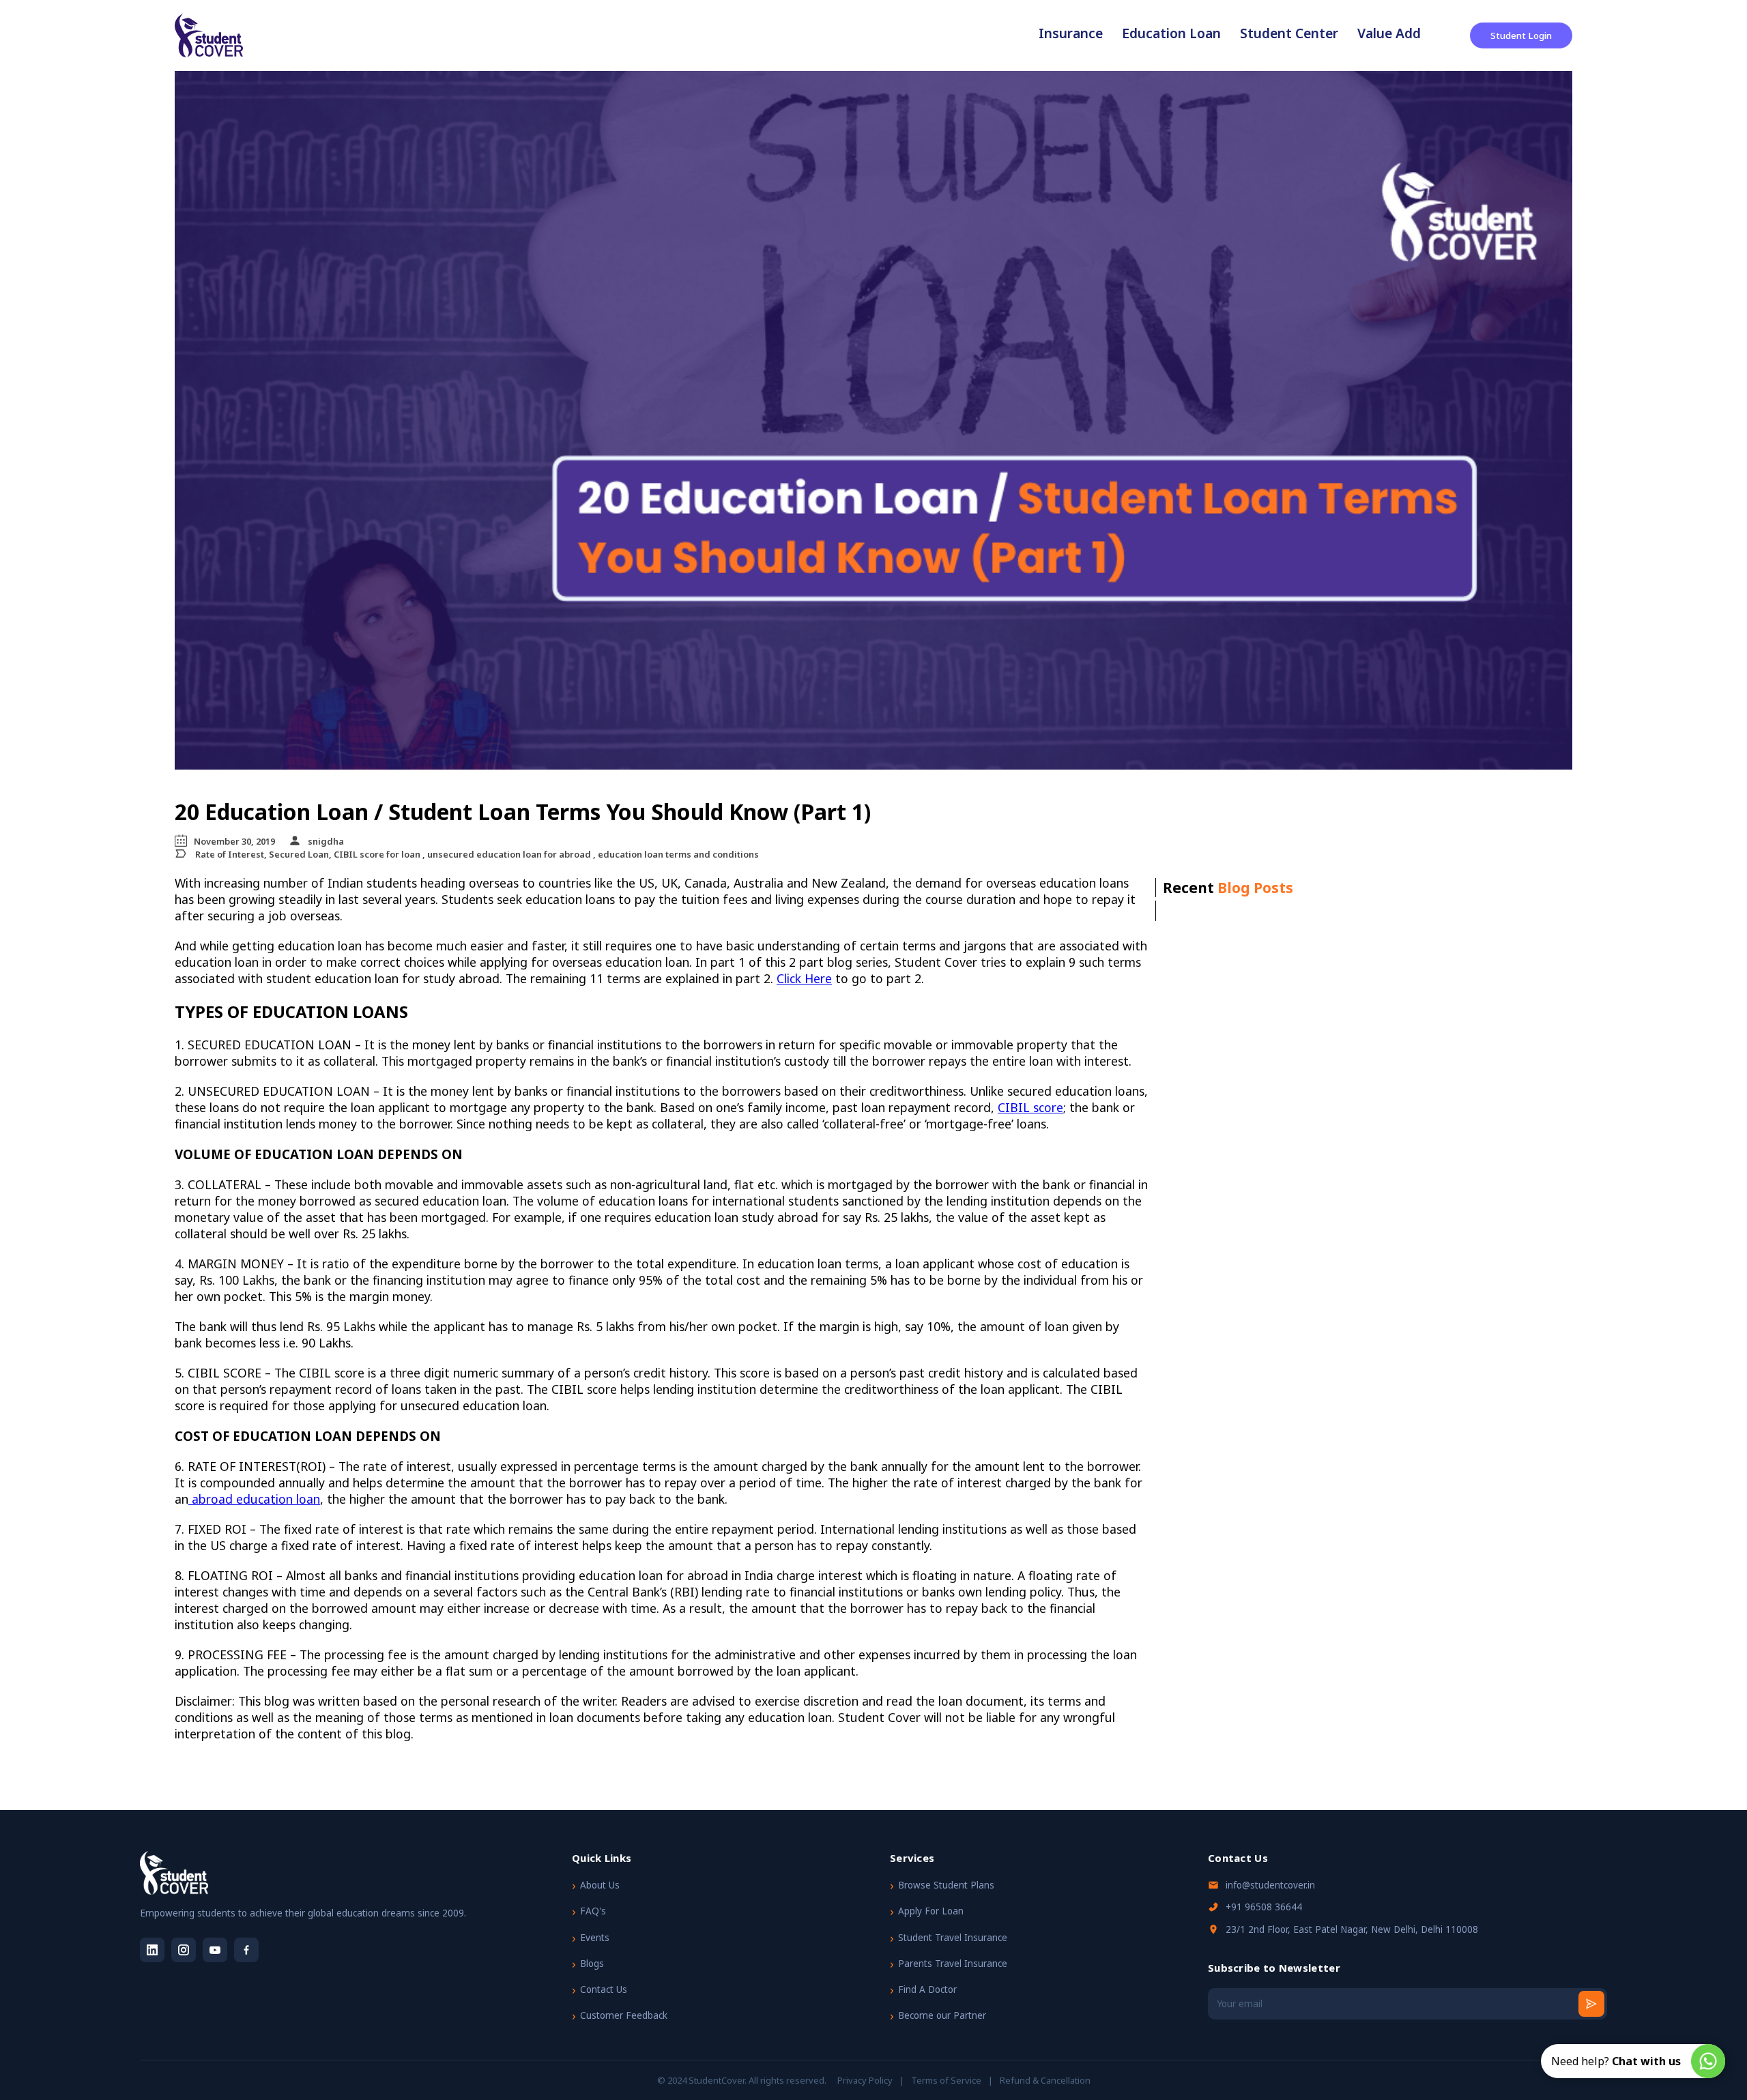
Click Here (804, 978)
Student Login (1521, 35)
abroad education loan (254, 1499)
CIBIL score (1030, 1107)
